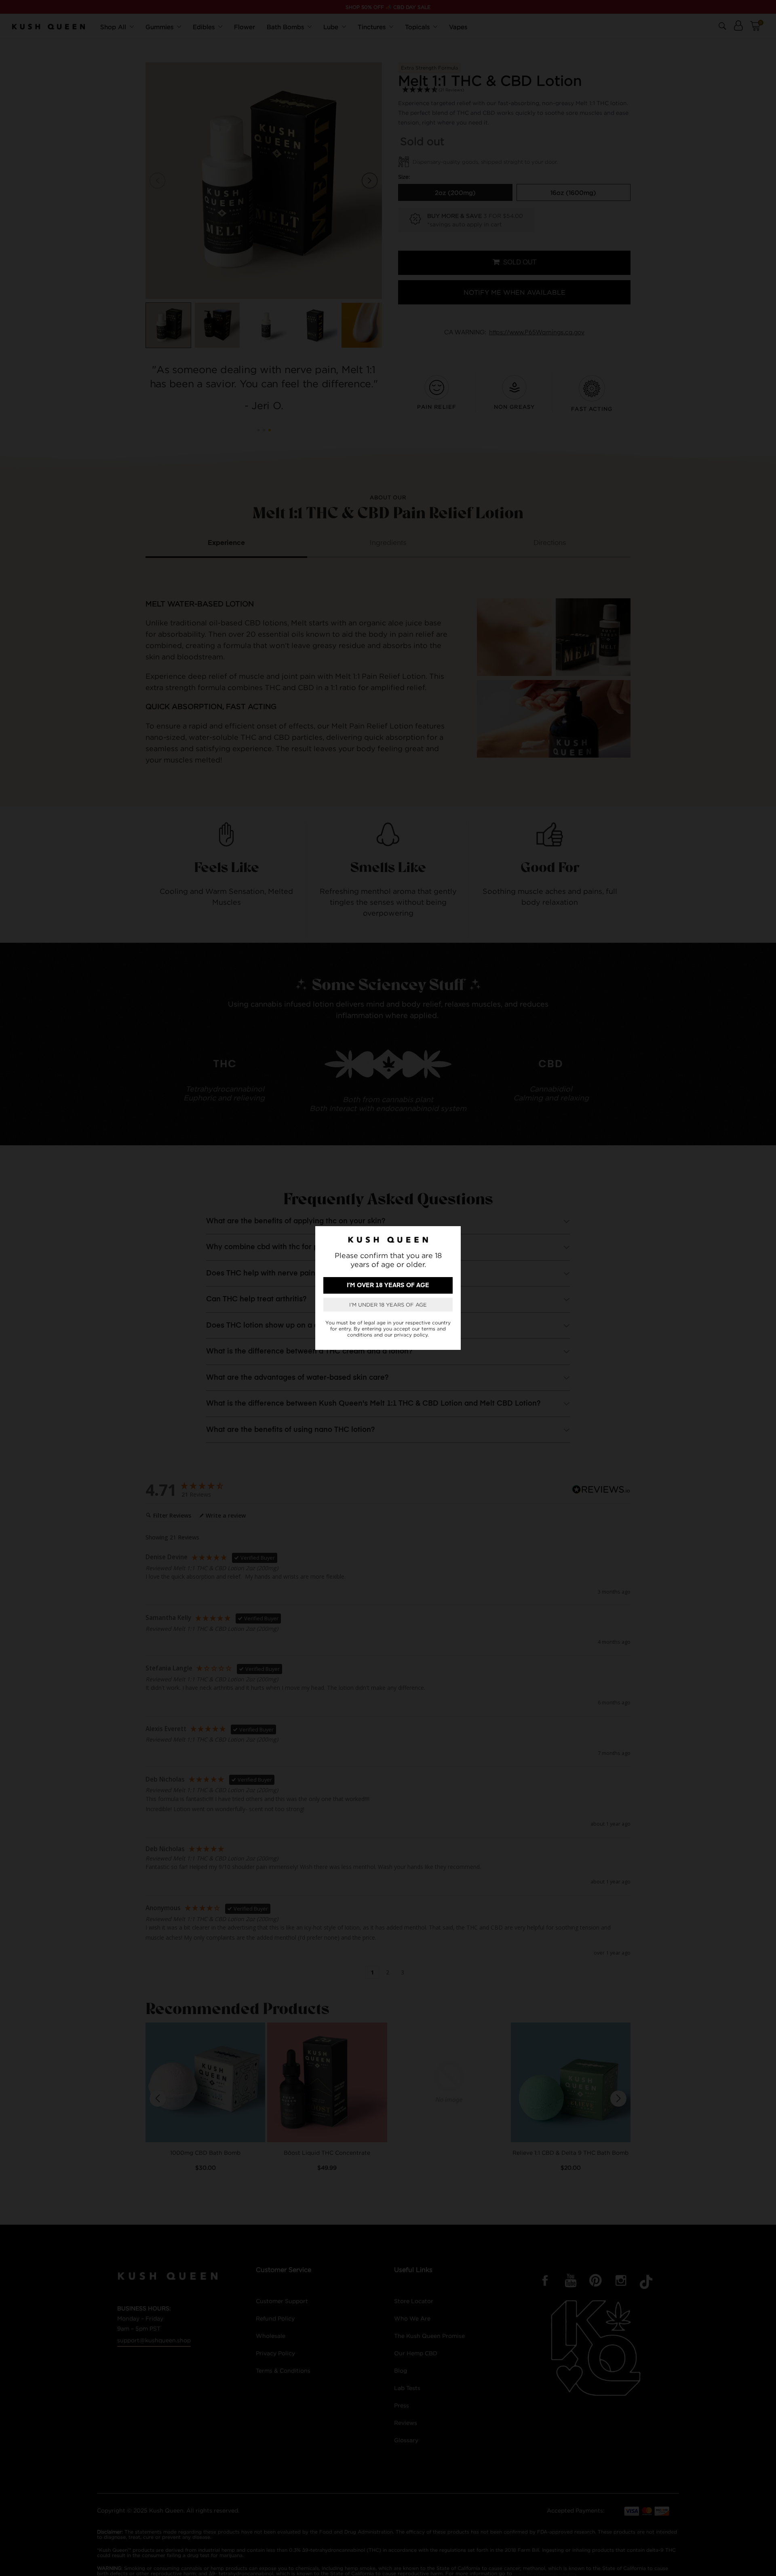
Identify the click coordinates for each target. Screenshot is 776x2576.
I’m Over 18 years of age (388, 1285)
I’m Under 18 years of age (388, 1305)
